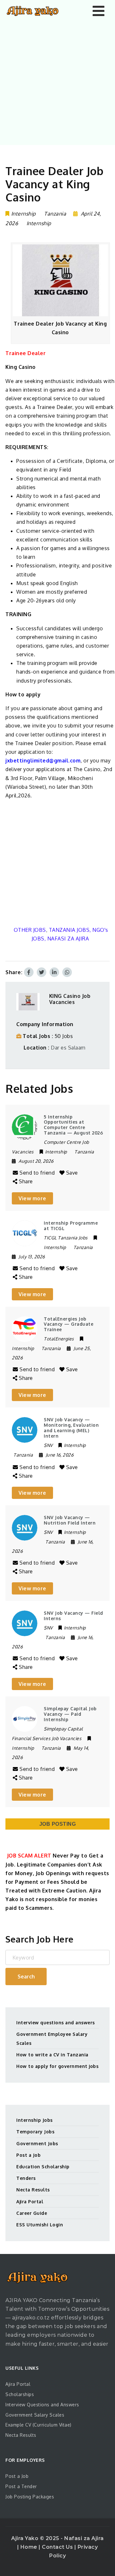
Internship (39, 223)
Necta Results (33, 2190)
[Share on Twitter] (42, 972)
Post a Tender (21, 2486)
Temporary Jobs (35, 2132)
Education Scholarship (43, 2167)
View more (32, 1198)
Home (30, 2547)
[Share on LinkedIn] (54, 972)
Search (26, 1977)
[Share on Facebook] (29, 972)
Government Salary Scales (35, 2415)
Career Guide (32, 2213)
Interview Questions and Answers (42, 2405)
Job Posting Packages (30, 2497)
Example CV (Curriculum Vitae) (38, 2425)
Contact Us (58, 2547)
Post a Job (28, 2155)
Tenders (26, 2178)
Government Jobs (37, 2143)
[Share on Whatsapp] (67, 972)
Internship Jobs (34, 2120)
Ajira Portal (30, 2202)
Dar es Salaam (68, 1048)
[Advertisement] (57, 82)
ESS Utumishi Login (40, 2225)
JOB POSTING (58, 1824)
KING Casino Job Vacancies (70, 999)
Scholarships (20, 2394)
